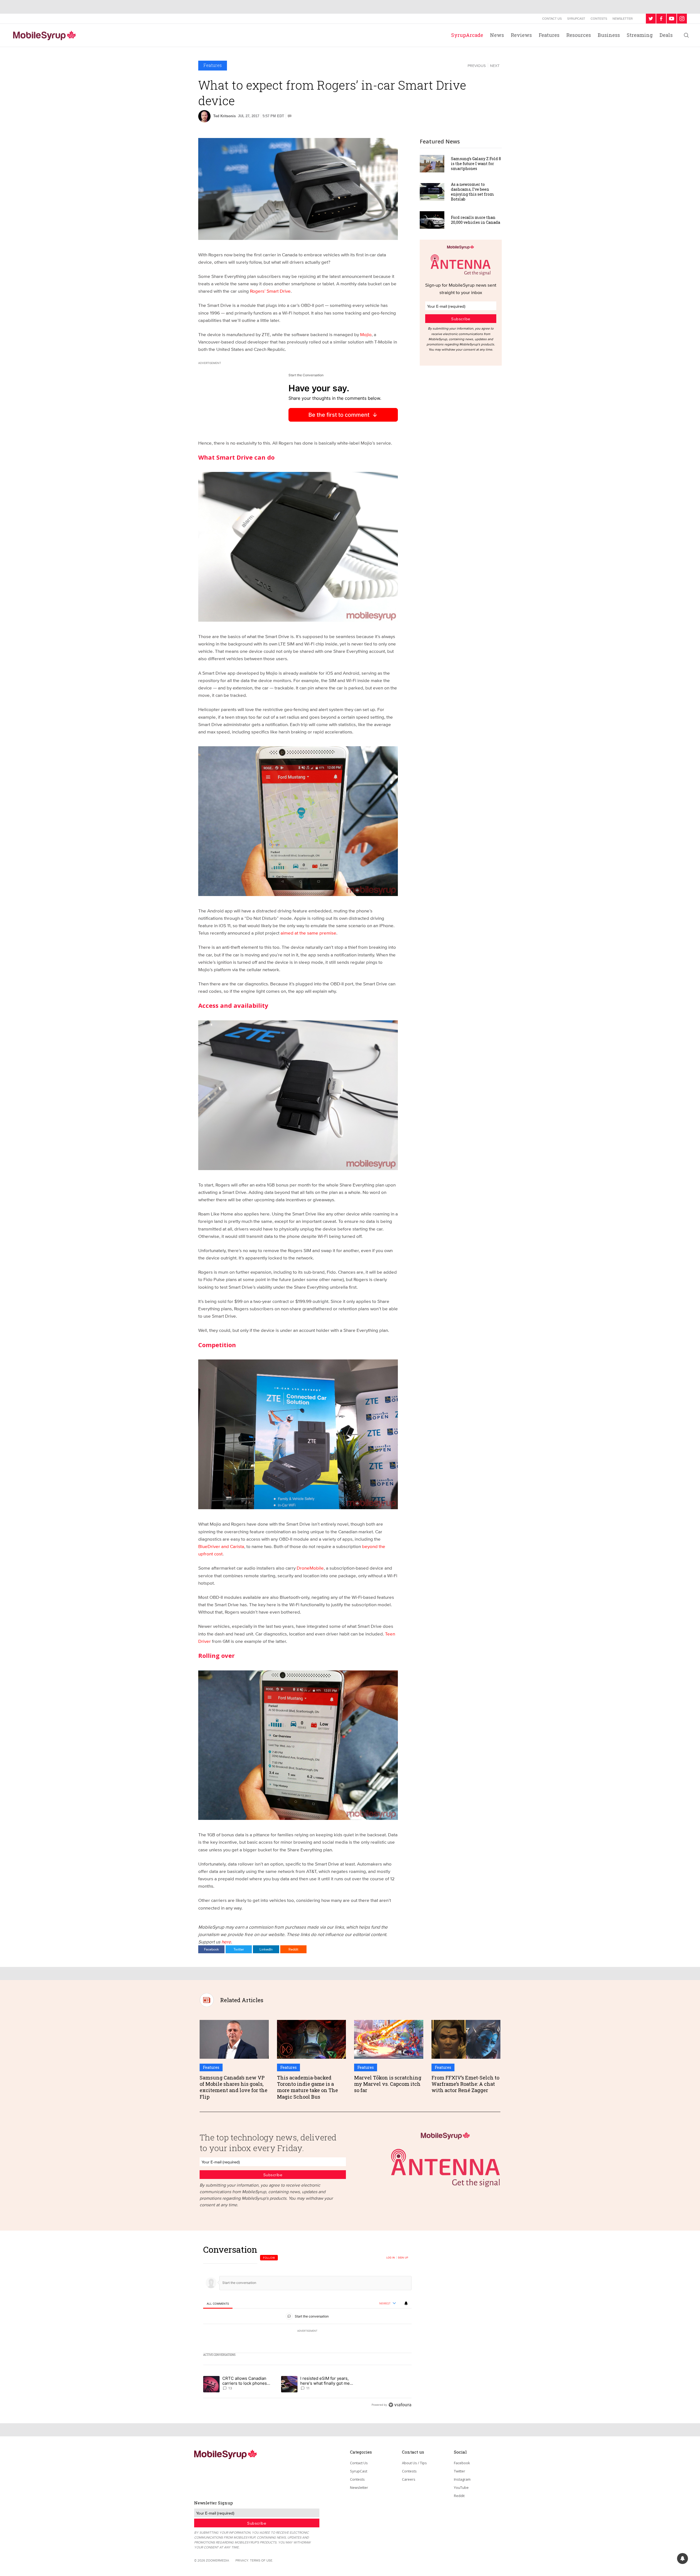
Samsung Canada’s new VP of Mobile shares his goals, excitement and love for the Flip (234, 2087)
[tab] (218, 2304)
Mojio (366, 334)
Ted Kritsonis (224, 116)
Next (495, 66)
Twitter (239, 1949)
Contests (599, 19)
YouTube (461, 2487)
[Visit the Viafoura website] (400, 2405)
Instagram (462, 2479)
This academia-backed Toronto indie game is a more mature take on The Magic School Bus (307, 2087)
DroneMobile (310, 1568)
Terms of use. (262, 2560)
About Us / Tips (414, 2463)
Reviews (521, 35)
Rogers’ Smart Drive (270, 291)
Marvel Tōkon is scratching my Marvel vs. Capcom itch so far (388, 2084)
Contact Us (552, 19)
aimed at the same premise (308, 933)
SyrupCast (576, 19)
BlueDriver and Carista (221, 1546)
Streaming (640, 35)
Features (549, 35)
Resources (579, 35)
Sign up (403, 2258)
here (226, 1942)
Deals (666, 35)
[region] (307, 2327)
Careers (409, 2479)
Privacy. (242, 2560)
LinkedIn (266, 1949)
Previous (477, 66)
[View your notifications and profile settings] (406, 2303)
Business (609, 35)
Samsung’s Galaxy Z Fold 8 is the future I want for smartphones (476, 164)
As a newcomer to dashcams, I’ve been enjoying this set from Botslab (472, 192)
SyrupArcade (467, 35)
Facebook (212, 1949)
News (497, 35)
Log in (391, 2258)
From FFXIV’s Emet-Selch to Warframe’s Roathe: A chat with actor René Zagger (465, 2084)
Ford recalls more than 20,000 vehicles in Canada (476, 220)
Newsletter (623, 19)
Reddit (293, 1949)
